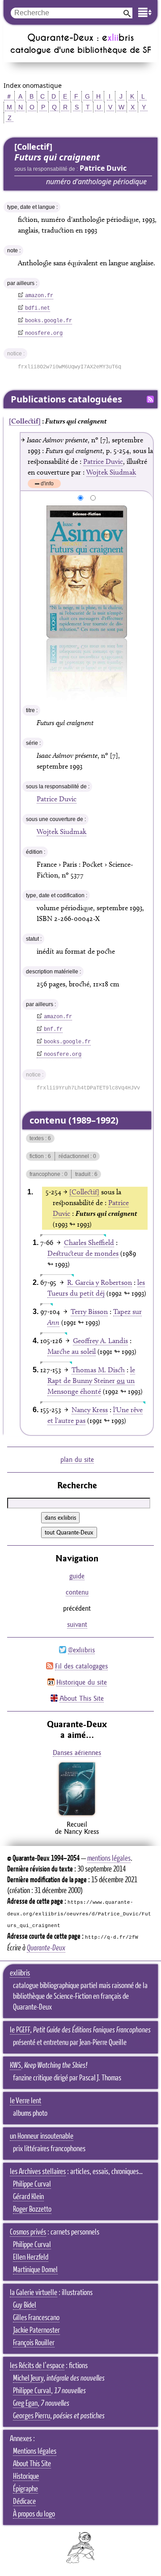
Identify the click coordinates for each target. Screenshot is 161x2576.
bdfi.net (38, 308)
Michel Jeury (28, 2378)
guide (77, 1576)
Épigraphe (25, 2489)
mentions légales (109, 1859)
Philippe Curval (32, 2184)
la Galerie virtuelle (34, 2293)
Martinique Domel (35, 2270)
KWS (15, 2066)
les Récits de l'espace (37, 2366)
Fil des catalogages (81, 1666)
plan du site (77, 1459)
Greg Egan (25, 2403)
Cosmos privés (28, 2232)
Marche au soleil (72, 1351)
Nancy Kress (90, 1410)
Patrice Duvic (103, 461)
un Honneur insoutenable (42, 2136)
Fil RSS (150, 399)
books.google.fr (49, 321)
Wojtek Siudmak (111, 472)
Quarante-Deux (46, 1948)
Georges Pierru (32, 2416)
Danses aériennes (77, 1753)
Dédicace (24, 2502)
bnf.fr (53, 1029)
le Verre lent (25, 2101)
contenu (77, 1592)
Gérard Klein (28, 2197)
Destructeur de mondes (83, 1253)
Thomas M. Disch (98, 1370)
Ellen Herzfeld (31, 2257)
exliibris (20, 1973)
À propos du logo (34, 2514)
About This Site (82, 1698)
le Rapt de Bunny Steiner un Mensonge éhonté (91, 1381)
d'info (47, 484)
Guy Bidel (25, 2305)
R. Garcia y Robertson (100, 1282)
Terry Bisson (89, 1312)
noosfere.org (44, 333)
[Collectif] (25, 421)
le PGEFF (20, 2030)
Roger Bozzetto (32, 2209)
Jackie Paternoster (36, 2330)
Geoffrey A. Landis (100, 1341)
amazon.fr (39, 296)
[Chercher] (127, 13)
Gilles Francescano (36, 2318)
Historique (26, 2477)
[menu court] (145, 12)
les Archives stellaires (38, 2172)
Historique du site (82, 1682)
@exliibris (81, 1650)
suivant (77, 1624)
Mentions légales (35, 2451)
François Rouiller (34, 2343)
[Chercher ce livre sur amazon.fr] (77, 1815)
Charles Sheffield (89, 1243)
